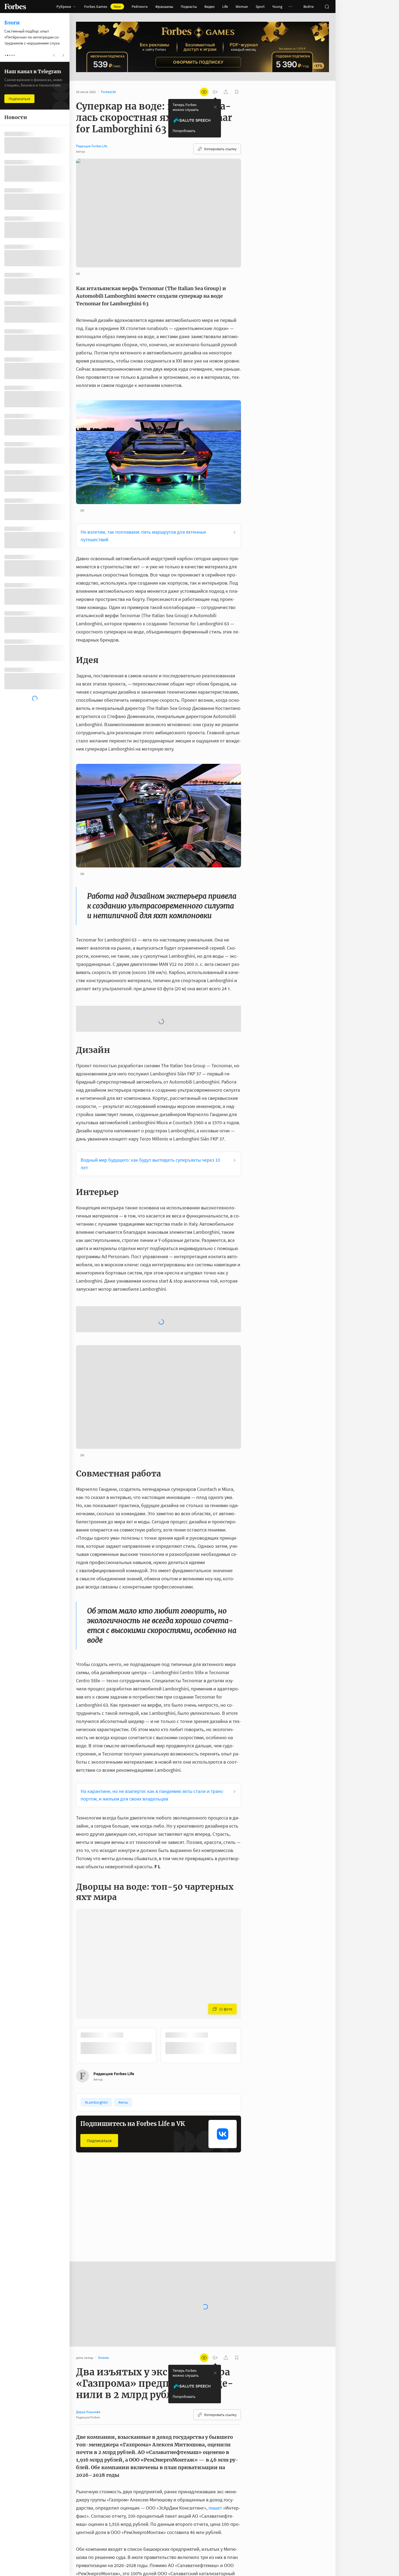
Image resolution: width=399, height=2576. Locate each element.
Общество (173, 2143)
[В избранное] (150, 2143)
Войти (309, 7)
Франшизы (164, 7)
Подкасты (189, 7)
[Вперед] (250, 1963)
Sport (260, 7)
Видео (210, 7)
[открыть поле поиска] (327, 7)
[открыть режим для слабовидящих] (204, 92)
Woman (242, 7)
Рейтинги (140, 7)
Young (277, 7)
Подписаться (99, 2058)
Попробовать (184, 131)
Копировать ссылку (220, 149)
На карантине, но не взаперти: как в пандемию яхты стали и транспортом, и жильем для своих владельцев (153, 1712)
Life (225, 7)
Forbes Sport (90, 2143)
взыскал (105, 2524)
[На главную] (15, 7)
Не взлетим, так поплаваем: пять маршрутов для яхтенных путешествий (143, 536)
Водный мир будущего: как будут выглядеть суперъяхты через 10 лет (150, 1122)
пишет (215, 2425)
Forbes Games (102, 7)
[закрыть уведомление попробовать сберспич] (215, 107)
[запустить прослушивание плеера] (215, 92)
